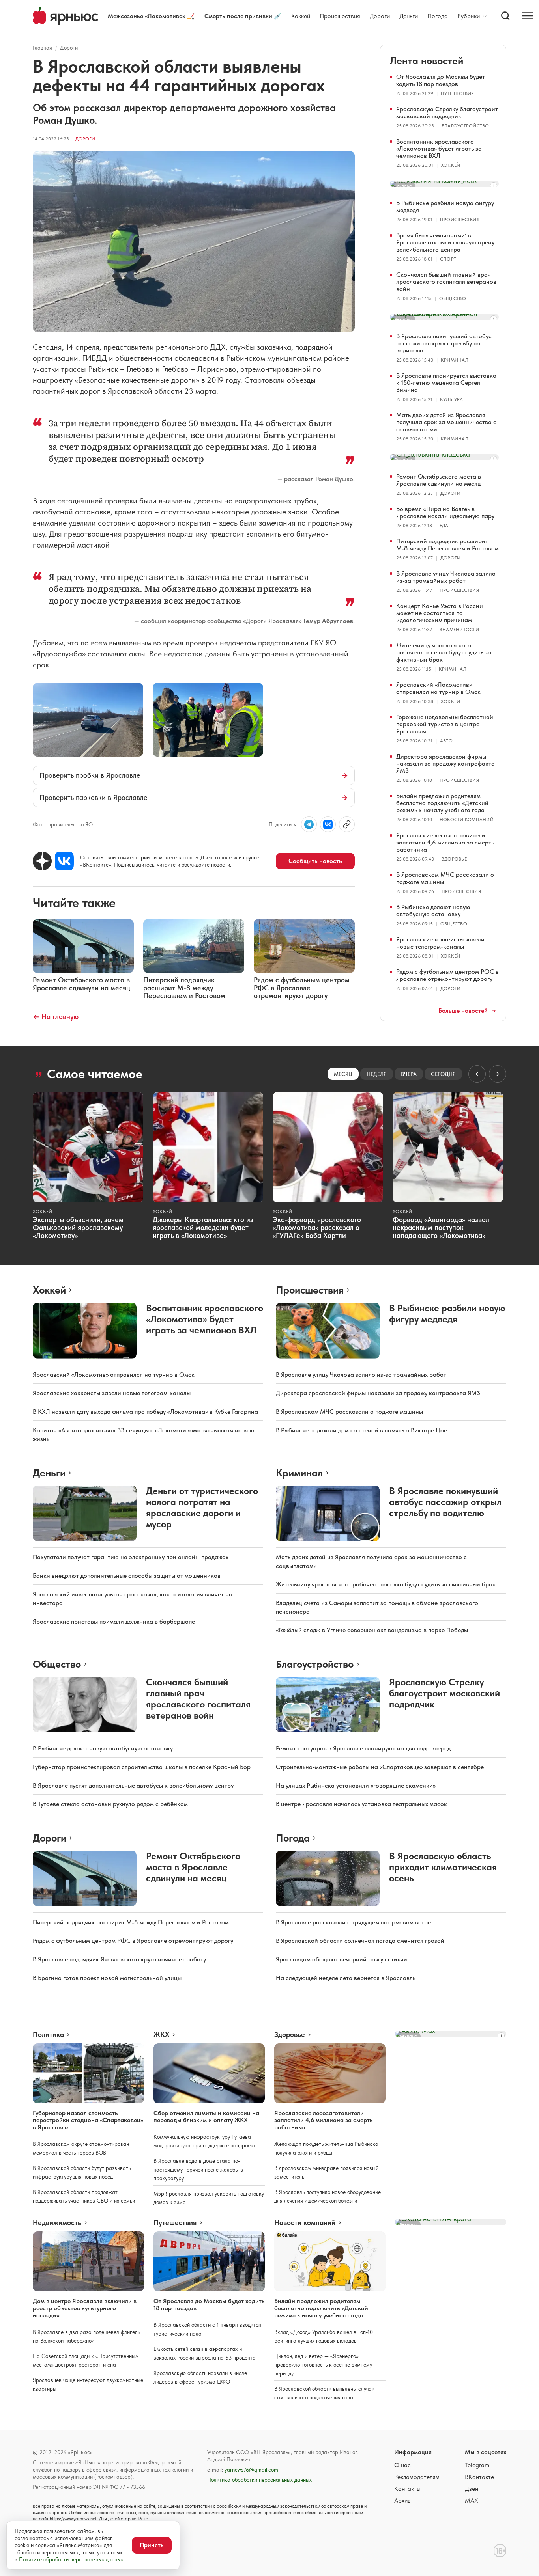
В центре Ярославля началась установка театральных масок (361, 1804)
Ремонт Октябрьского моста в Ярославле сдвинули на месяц (439, 480)
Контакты (407, 2489)
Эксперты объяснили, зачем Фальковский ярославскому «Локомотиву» (78, 1227)
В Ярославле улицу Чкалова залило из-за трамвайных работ (446, 577)
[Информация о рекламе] (494, 186)
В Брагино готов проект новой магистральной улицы (107, 1978)
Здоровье (454, 859)
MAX (471, 2501)
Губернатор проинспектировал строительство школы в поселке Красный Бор (142, 1767)
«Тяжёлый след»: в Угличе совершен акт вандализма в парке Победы (372, 1630)
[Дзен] (42, 861)
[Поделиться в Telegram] (309, 824)
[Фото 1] (88, 720)
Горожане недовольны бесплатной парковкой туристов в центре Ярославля (445, 724)
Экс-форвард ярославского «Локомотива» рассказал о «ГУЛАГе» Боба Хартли (317, 1227)
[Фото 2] (208, 720)
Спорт (448, 259)
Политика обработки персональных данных (259, 2480)
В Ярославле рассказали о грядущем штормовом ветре (353, 1922)
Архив (402, 2501)
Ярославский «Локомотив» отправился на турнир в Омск (438, 688)
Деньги (409, 16)
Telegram (477, 2465)
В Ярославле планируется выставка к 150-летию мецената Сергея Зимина (446, 383)
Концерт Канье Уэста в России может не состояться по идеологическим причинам (440, 613)
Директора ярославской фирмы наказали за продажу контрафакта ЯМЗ (445, 763)
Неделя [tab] (377, 1074)
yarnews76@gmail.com (251, 2470)
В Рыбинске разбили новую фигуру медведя (445, 206)
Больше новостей (463, 1011)
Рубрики (469, 16)
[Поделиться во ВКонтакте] (328, 824)
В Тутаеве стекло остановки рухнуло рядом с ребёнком (110, 1804)
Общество (453, 298)
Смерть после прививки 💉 (243, 16)
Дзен (472, 2489)
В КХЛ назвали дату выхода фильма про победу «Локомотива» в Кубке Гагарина (145, 1412)
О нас (402, 2465)
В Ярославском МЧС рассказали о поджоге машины (445, 878)
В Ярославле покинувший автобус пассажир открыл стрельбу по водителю (444, 343)
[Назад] (477, 1074)
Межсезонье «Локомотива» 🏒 (151, 16)
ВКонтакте (479, 2477)
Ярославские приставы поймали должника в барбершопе (114, 1621)
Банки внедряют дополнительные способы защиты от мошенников (127, 1576)
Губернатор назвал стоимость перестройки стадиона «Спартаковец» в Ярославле (88, 2120)
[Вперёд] (498, 1074)
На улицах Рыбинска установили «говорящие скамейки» (356, 1785)
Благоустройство (465, 126)
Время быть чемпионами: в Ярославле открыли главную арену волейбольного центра (445, 242)
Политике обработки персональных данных (71, 2559)
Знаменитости (459, 630)
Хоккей (301, 16)
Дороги (380, 16)
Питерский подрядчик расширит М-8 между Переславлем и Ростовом (447, 545)
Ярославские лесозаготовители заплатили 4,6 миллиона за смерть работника (445, 842)
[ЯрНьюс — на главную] (66, 16)
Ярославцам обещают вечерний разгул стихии (342, 1959)
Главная (42, 48)
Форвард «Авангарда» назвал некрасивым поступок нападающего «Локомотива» (441, 1227)
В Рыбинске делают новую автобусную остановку (433, 911)
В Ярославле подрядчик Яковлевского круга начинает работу (119, 1959)
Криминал (455, 360)
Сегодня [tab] (443, 1074)
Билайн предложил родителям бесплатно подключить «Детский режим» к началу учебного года (442, 803)
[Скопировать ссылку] (347, 824)
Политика (48, 2035)
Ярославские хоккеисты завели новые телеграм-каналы (440, 943)
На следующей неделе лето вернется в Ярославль (346, 1978)
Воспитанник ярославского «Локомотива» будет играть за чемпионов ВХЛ (439, 148)
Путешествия (458, 93)
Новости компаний (467, 820)
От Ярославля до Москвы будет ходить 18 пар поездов (441, 80)
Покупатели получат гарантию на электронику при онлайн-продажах (131, 1557)
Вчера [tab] (409, 1074)
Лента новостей (427, 61)
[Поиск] (505, 16)
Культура (451, 399)
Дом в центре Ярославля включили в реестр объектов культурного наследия (85, 2308)
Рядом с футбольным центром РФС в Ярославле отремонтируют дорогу (447, 975)
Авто (446, 741)
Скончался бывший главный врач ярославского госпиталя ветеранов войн (446, 282)
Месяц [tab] (343, 1074)
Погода (438, 16)
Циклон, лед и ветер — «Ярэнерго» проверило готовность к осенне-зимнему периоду (323, 2365)
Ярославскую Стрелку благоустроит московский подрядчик (447, 113)
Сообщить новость (315, 861)
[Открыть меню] (528, 16)
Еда (444, 526)
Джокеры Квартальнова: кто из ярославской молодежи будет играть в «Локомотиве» (203, 1227)
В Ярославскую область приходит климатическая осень (443, 1867)
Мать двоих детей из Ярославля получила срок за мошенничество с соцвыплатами (446, 422)
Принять (152, 2545)
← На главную (56, 1017)
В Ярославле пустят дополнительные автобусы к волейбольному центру (133, 1785)
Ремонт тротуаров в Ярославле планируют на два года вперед (363, 1748)
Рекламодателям (417, 2477)
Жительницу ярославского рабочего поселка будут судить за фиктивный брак (444, 652)
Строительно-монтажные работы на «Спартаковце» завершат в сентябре (380, 1767)
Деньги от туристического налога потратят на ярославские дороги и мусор (202, 1507)
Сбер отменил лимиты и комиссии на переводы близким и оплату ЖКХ (206, 2117)
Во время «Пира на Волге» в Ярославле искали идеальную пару (445, 512)
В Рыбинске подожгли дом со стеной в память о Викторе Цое (361, 1430)
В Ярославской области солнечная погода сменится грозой (360, 1941)
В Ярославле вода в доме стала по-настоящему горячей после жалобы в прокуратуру (198, 2170)
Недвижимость (57, 2223)
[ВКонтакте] (64, 861)
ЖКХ (161, 2035)
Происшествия (340, 16)
